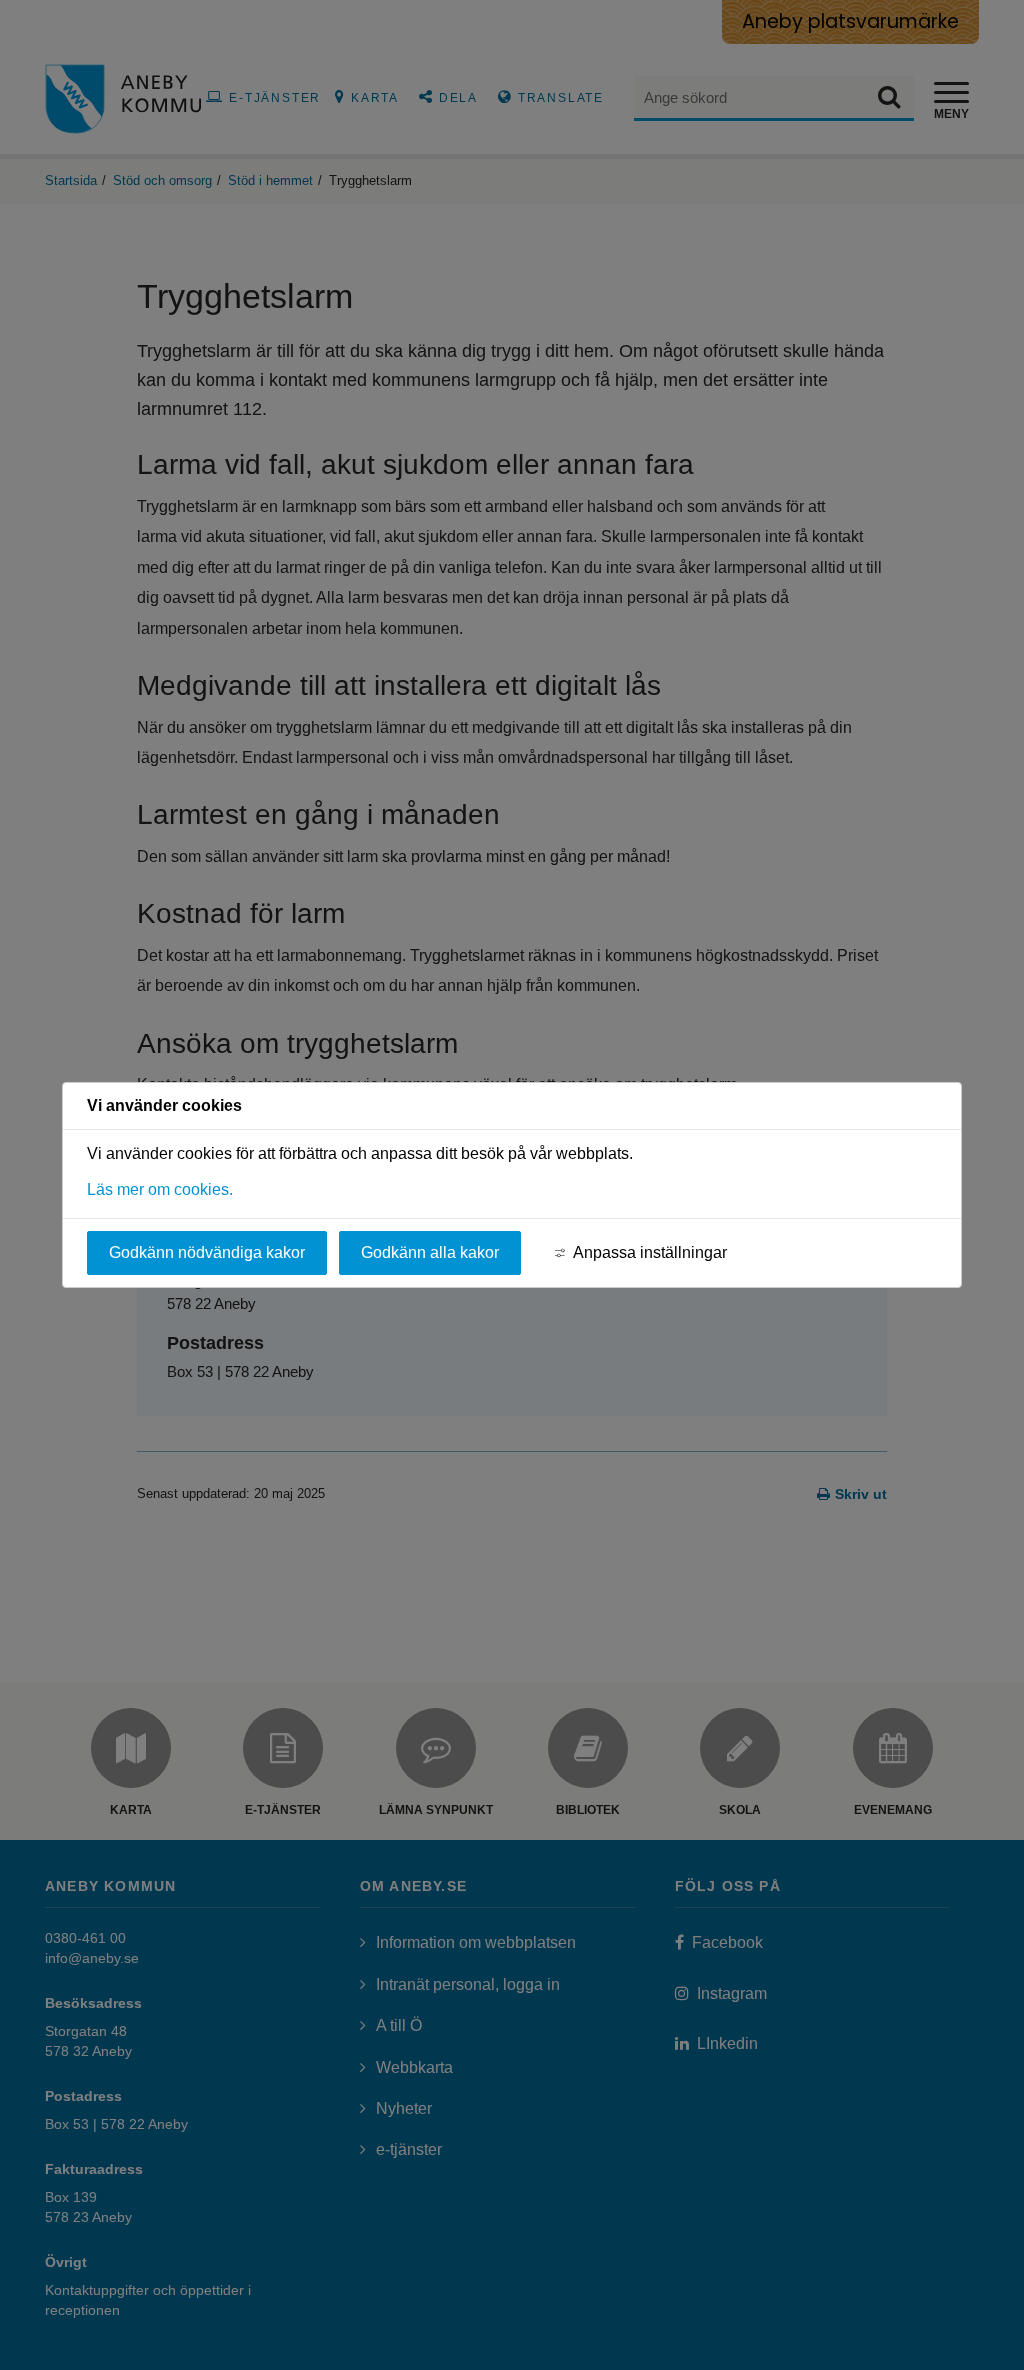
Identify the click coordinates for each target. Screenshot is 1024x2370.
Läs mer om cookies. (160, 1189)
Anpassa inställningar (650, 1252)
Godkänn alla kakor (430, 1252)
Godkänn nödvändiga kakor (207, 1252)
